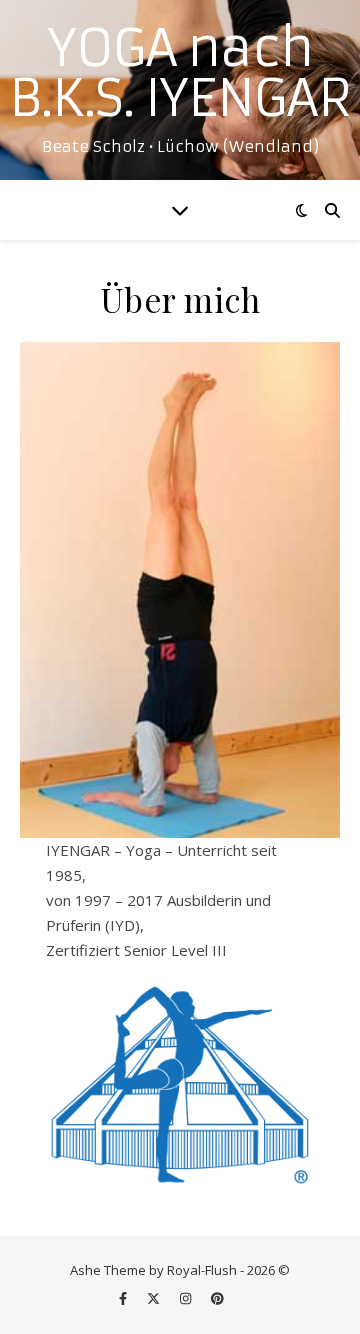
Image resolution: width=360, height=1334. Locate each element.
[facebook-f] (124, 1299)
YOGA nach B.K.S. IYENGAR (180, 74)
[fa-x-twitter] (155, 1299)
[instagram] (187, 1299)
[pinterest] (217, 1299)
